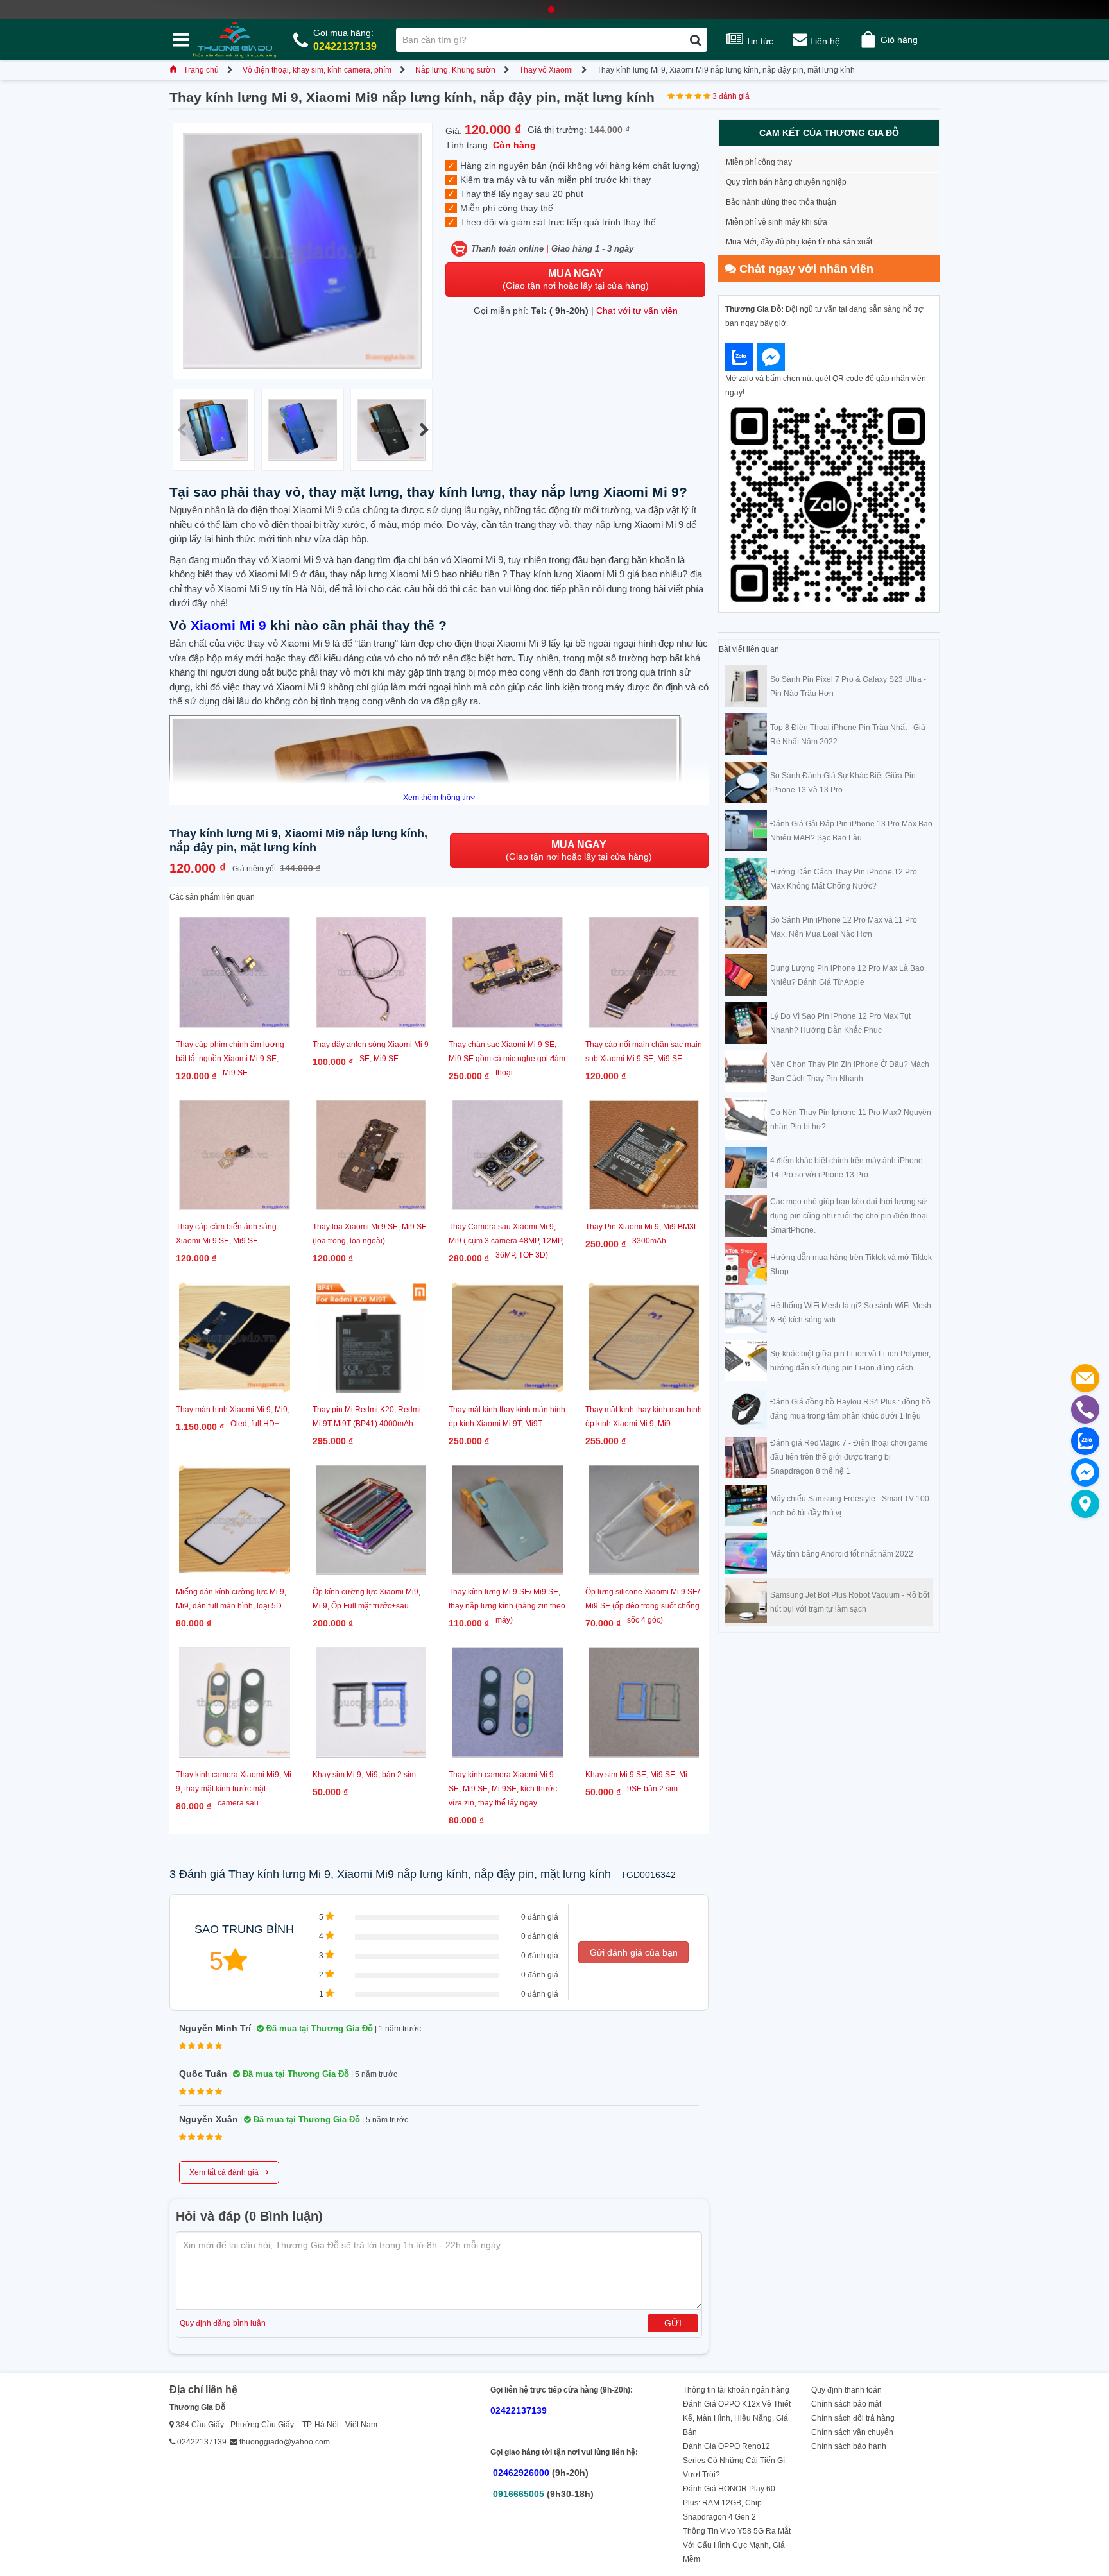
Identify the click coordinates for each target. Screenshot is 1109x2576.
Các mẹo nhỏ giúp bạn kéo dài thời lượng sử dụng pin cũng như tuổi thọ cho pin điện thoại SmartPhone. (849, 1216)
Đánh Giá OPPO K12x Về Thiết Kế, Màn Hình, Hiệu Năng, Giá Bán (737, 2418)
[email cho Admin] (1085, 1378)
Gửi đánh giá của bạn (634, 1952)
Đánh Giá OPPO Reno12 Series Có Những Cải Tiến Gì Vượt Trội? (734, 2461)
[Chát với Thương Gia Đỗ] (739, 357)
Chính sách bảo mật (846, 2404)
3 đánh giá (731, 96)
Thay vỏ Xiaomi (546, 70)
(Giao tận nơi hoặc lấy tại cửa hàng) (576, 279)
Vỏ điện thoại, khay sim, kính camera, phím (317, 70)
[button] (424, 430)
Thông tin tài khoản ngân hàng (736, 2390)
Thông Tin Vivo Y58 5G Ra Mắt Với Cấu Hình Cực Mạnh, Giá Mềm (737, 2545)
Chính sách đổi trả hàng (853, 2418)
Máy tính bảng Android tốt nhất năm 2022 (842, 1554)
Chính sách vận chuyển (852, 2432)
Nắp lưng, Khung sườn (455, 70)
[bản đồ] (1085, 1504)
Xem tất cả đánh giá (229, 2171)
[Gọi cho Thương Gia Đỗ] (1085, 1410)
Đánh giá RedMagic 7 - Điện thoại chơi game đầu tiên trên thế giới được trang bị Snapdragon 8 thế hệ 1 (849, 1457)
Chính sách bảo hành (849, 2446)
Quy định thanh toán (847, 2390)
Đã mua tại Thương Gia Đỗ (318, 2028)
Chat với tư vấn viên (637, 311)
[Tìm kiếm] (695, 40)
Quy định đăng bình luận (223, 2323)
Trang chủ (201, 70)
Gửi (673, 2323)
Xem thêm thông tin (437, 798)
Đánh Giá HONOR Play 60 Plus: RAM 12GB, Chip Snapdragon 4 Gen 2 (729, 2503)
